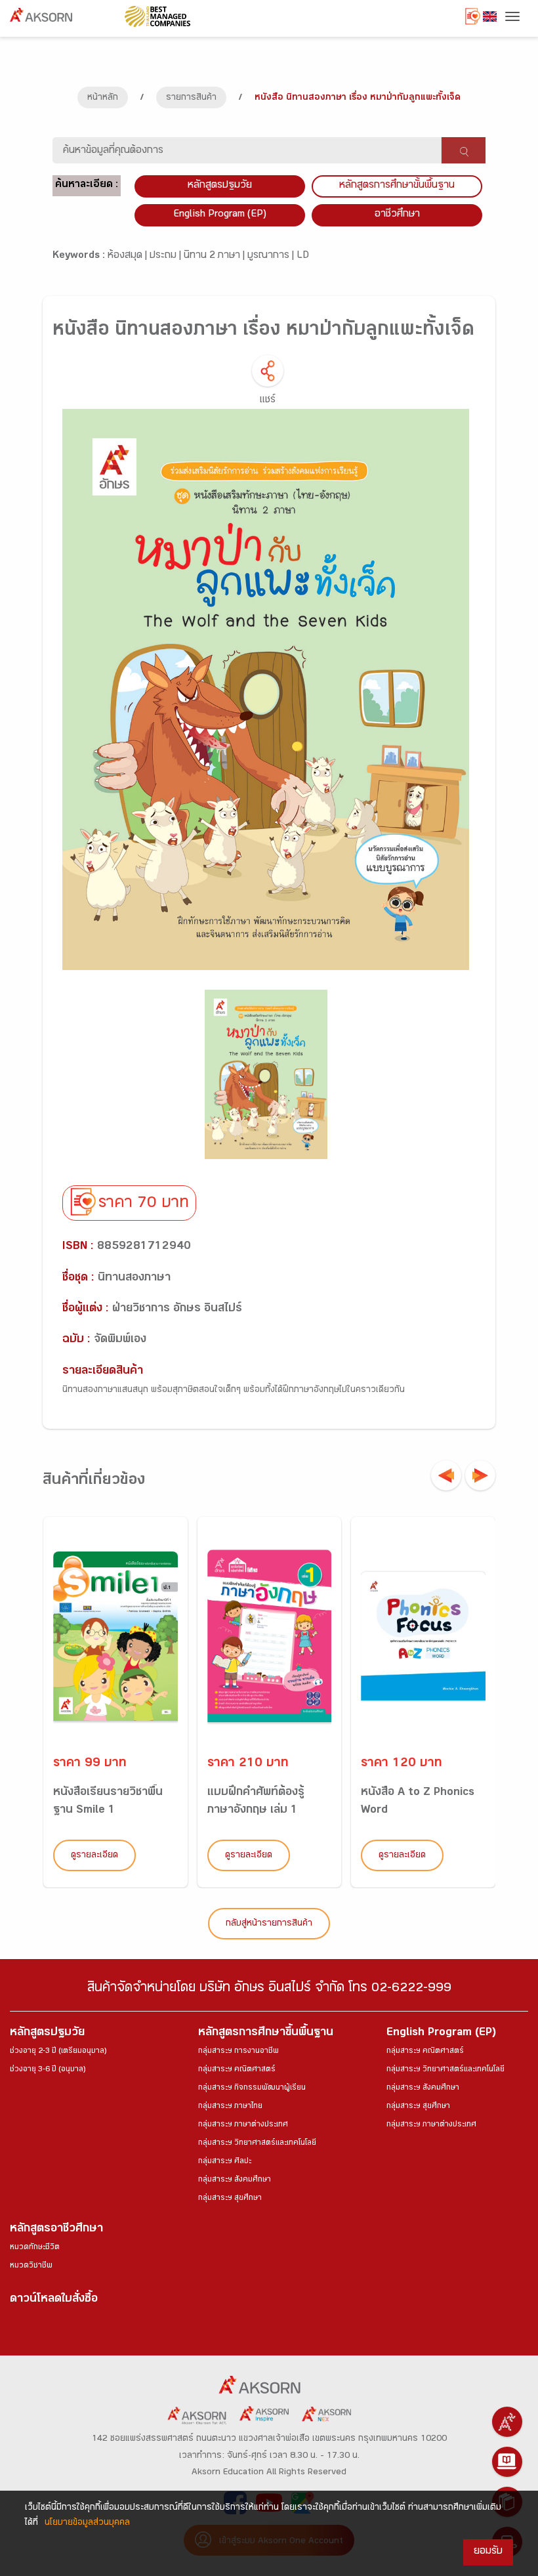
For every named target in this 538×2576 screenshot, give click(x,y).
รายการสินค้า (191, 98)
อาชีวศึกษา (397, 215)
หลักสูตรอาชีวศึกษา (56, 2230)
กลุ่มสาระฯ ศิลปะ (225, 2162)
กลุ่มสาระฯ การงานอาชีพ (238, 2052)
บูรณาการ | (272, 256)
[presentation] (446, 1475)
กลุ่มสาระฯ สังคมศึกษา (235, 2180)
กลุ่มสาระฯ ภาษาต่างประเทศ (243, 2125)
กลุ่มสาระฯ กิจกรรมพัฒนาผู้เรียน (252, 2088)
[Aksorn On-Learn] (507, 2462)
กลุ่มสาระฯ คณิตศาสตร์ (237, 2070)
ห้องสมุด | (129, 256)
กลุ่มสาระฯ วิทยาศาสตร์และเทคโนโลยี (257, 2143)
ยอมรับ (488, 2552)
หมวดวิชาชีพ (31, 2266)
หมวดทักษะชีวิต (35, 2248)
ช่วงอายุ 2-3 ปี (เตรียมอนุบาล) (58, 2052)
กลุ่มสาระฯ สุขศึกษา (230, 2199)
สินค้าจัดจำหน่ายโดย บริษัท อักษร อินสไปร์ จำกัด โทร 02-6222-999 (269, 1990)
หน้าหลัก (103, 98)
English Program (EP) (220, 215)
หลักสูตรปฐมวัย (47, 2034)
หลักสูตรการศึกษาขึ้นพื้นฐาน (266, 2034)
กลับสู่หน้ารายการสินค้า (269, 1924)
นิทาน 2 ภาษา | (216, 256)
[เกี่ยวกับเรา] (507, 2422)
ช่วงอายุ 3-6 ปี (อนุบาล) (48, 2070)
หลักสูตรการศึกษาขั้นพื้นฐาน (397, 186)
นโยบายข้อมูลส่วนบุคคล (87, 2523)
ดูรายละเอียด (94, 1856)
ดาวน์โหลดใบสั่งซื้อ (54, 2300)
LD (303, 256)
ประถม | (167, 256)
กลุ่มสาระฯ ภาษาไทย (230, 2107)
